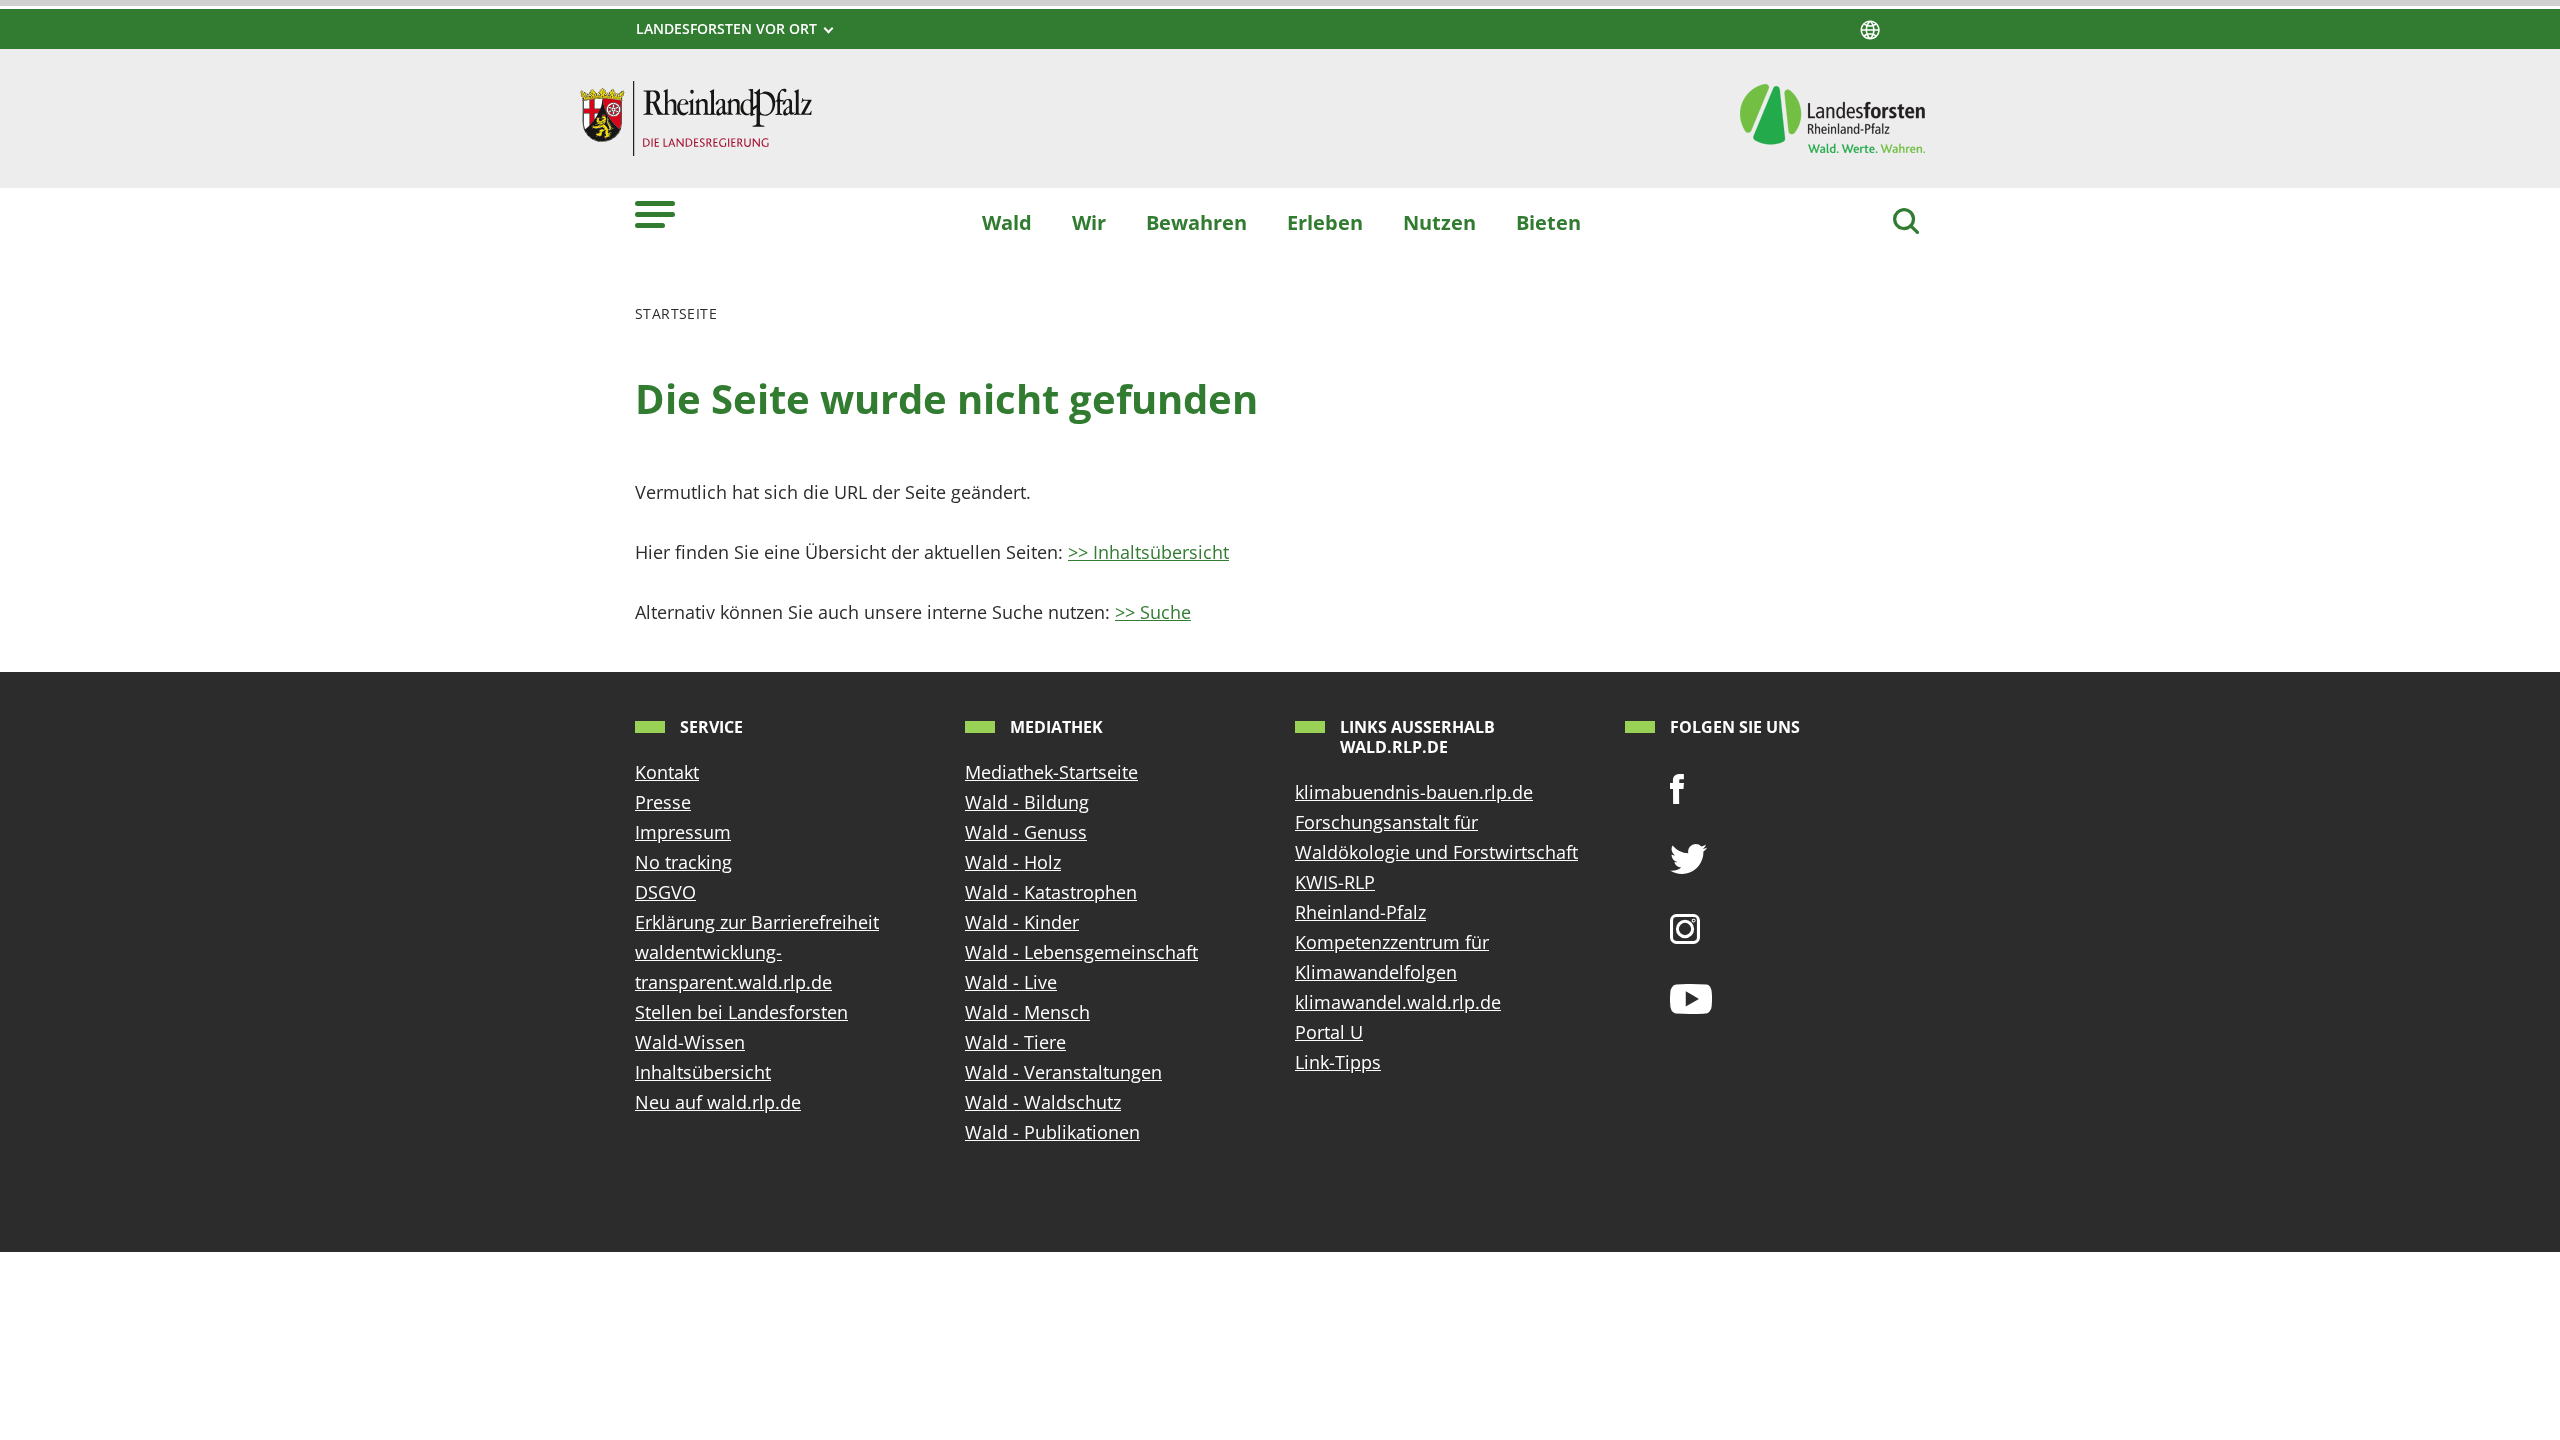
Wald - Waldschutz (1043, 1102)
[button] (655, 213)
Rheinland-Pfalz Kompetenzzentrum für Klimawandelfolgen (1392, 942)
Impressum (683, 832)
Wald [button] (1007, 222)
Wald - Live (1011, 982)
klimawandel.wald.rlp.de (1398, 1002)
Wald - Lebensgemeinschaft (1081, 952)
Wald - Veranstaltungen (1063, 1072)
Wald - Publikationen (1052, 1132)
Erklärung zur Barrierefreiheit (757, 922)
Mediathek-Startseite (1051, 772)
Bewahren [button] (1196, 222)
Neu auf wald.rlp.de (718, 1102)
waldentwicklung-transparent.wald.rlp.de (733, 967)
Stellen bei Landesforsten (741, 1012)
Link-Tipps (1338, 1062)
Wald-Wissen (690, 1042)
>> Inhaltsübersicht (1148, 552)
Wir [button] (1089, 222)
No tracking (683, 862)
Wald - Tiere (1015, 1042)
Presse (663, 802)
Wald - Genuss (1026, 832)
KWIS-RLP (1335, 882)
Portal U (1329, 1032)
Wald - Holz (1013, 862)
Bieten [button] (1548, 222)
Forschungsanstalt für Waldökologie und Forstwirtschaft (1436, 837)
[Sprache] (1870, 30)
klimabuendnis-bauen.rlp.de (1414, 792)
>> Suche (1153, 612)
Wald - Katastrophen (1051, 892)
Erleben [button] (1325, 222)
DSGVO (665, 892)
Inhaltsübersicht (703, 1072)
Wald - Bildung (1027, 802)
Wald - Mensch (1027, 1012)
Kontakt (667, 772)
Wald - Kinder (1022, 922)
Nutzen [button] (1439, 222)
